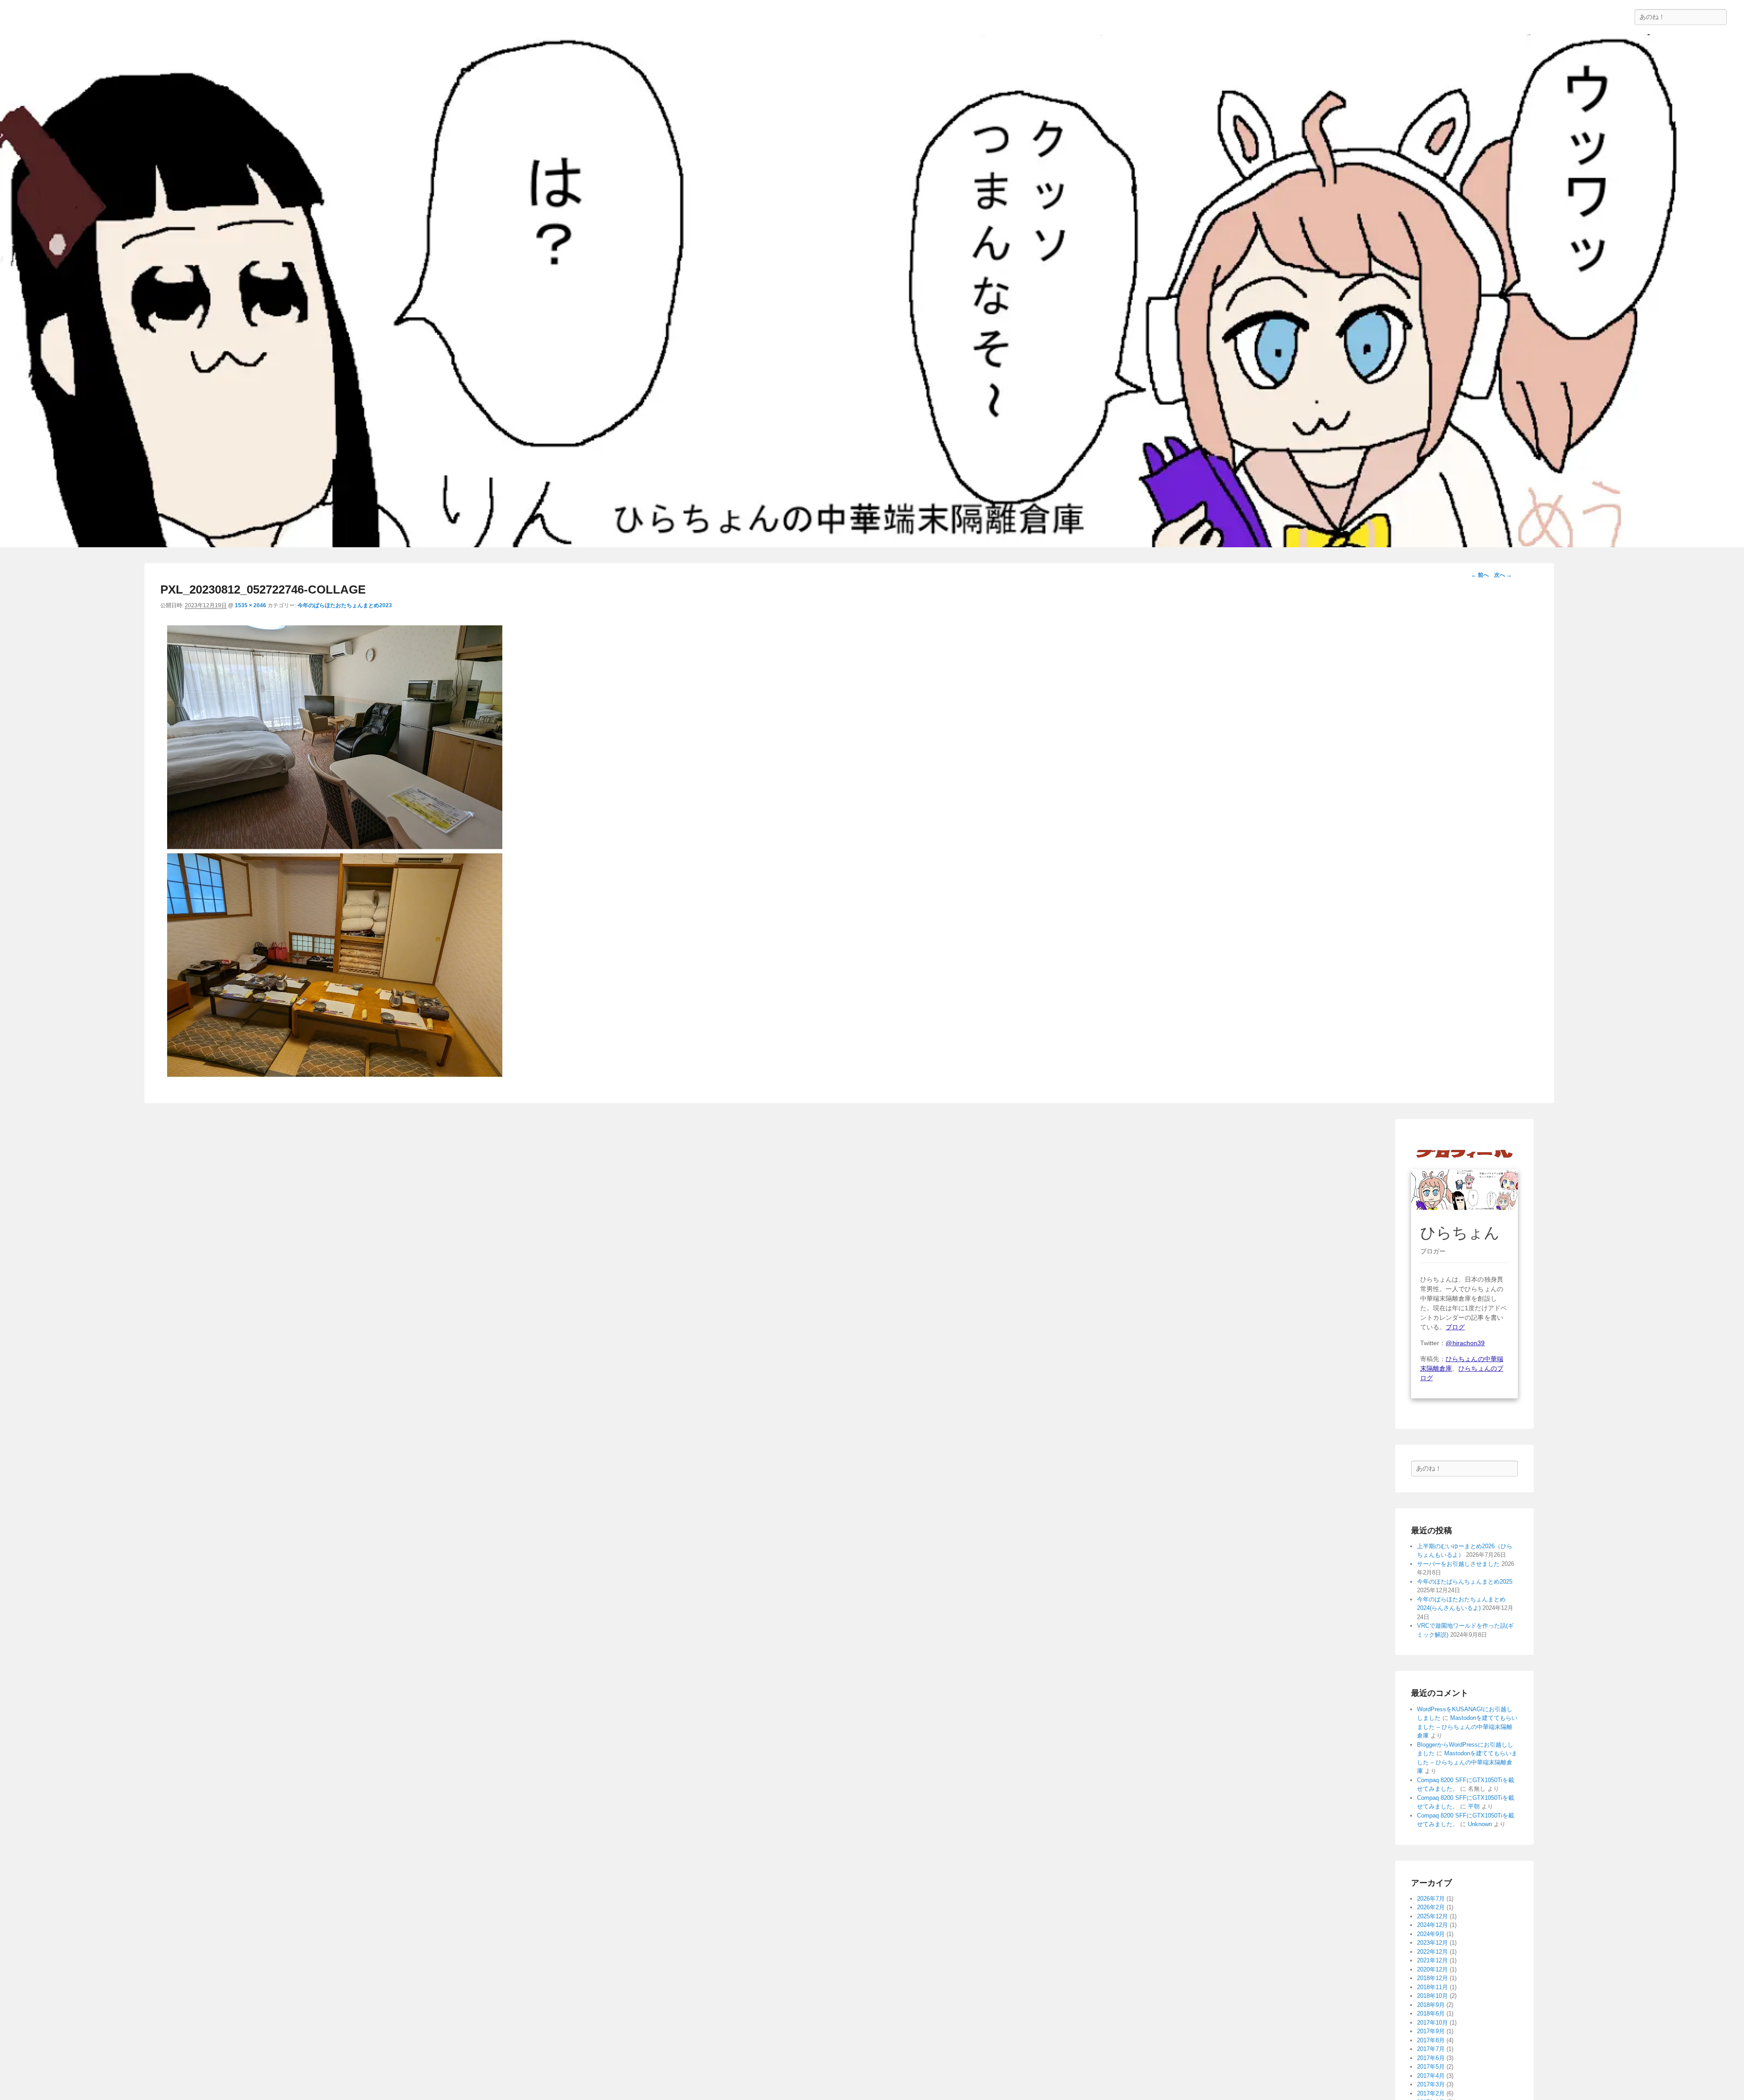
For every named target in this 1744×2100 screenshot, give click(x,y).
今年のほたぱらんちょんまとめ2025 (1465, 1582)
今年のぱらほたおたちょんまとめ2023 (345, 605)
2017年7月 (1431, 2049)
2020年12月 (1432, 1969)
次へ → (1503, 575)
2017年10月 (1432, 2023)
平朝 (1474, 1806)
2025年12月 (1432, 1916)
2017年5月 (1431, 2067)
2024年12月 (1432, 1925)
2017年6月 (1431, 2058)
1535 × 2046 (250, 605)
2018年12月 (1432, 1978)
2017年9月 (1431, 2031)
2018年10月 (1432, 1996)
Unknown (1480, 1824)
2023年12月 (1432, 1943)
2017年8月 (1431, 2040)
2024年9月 (1431, 1934)
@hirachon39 (1465, 1343)
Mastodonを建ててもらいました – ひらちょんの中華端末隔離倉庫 (1467, 1727)
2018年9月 (1431, 2005)
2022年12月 (1432, 1952)
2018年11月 (1432, 1987)
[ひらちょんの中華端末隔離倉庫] (872, 291)
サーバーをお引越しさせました (1458, 1564)
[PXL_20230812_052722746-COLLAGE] (335, 1081)
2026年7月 (1431, 1899)
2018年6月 (1431, 2013)
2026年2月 (1431, 1907)
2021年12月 (1432, 1960)
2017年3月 (1431, 2084)
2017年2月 (1431, 2093)
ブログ (1455, 1327)
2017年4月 (1431, 2076)
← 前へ (1480, 575)
